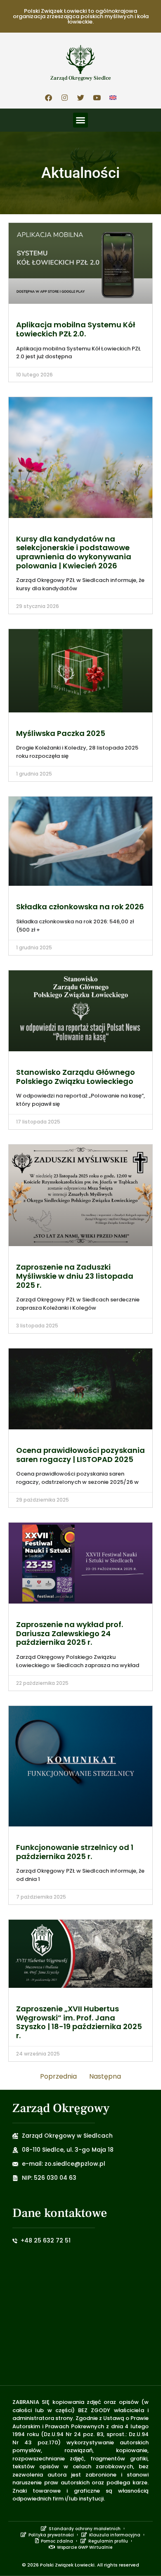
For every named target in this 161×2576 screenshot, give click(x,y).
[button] (80, 120)
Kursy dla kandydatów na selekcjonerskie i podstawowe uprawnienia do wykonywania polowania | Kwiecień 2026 (74, 552)
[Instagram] (64, 97)
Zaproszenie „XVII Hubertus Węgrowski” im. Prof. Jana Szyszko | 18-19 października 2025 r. (79, 2022)
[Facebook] (48, 97)
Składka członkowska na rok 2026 (80, 907)
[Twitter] (80, 97)
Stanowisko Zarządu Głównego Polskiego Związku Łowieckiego (76, 1077)
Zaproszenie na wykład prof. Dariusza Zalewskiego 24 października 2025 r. (70, 1633)
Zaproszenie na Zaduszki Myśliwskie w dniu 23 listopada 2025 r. (75, 1276)
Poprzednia (58, 2076)
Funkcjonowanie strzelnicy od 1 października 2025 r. (75, 1852)
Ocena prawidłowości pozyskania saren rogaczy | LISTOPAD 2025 (80, 1455)
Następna (105, 2076)
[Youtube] (97, 97)
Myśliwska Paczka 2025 (61, 733)
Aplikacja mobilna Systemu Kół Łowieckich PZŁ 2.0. (76, 329)
